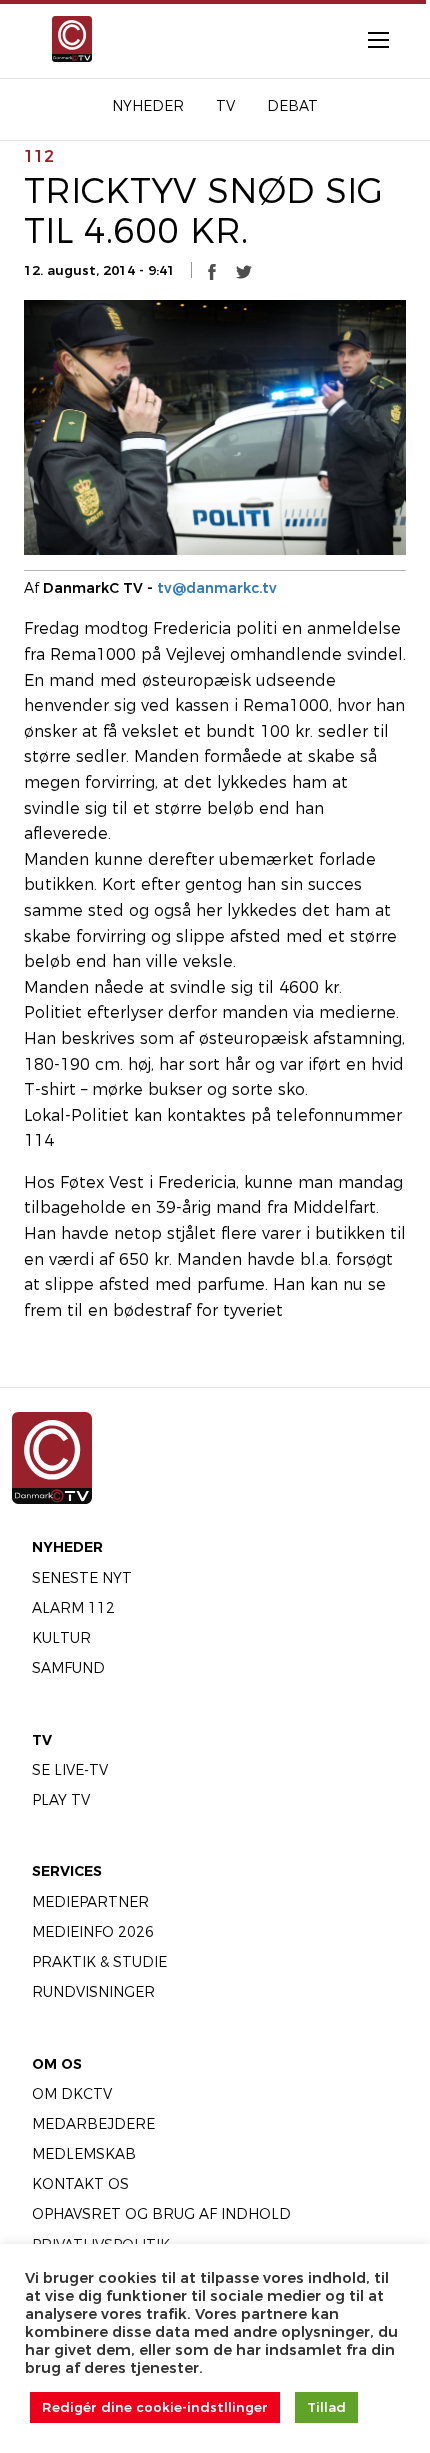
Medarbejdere (93, 2124)
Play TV (61, 1800)
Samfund (68, 1668)
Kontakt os (80, 2184)
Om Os (57, 2064)
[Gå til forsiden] (69, 39)
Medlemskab (84, 2154)
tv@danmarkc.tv (217, 588)
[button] (212, 271)
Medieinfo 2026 (93, 1932)
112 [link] (39, 156)
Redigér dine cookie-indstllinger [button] (155, 2407)
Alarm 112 (73, 1608)
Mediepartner (90, 1902)
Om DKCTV (72, 2094)
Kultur (61, 1638)
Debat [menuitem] (292, 106)
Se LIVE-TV (70, 1770)
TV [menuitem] (225, 106)
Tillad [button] (326, 2407)
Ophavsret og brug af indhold (161, 2214)
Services (67, 1871)
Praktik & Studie (99, 1962)
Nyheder (67, 1547)
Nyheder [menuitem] (148, 106)
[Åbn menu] (368, 39)
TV (42, 1740)
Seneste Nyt (82, 1578)
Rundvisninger (93, 1992)
